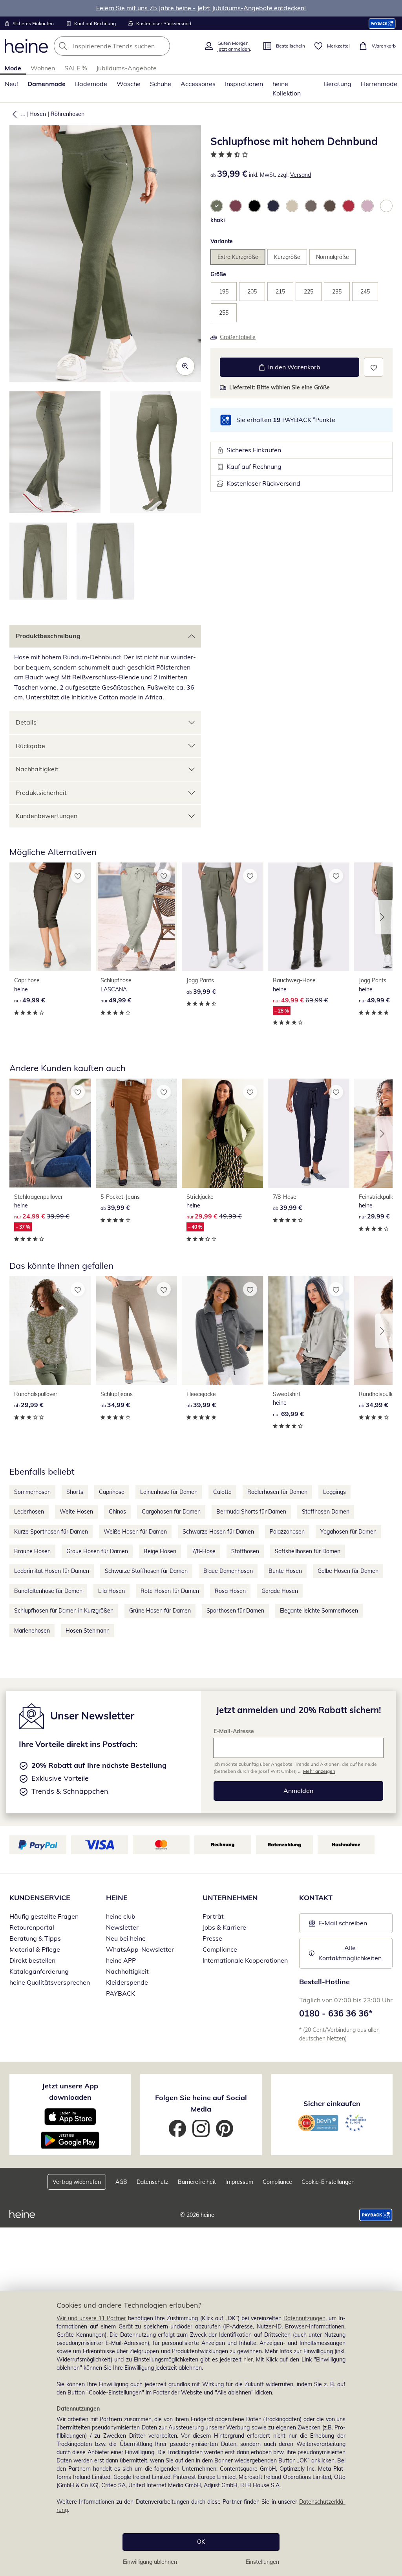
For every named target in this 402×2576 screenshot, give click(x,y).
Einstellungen (262, 2562)
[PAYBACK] (382, 23)
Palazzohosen (287, 1532)
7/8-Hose (204, 1551)
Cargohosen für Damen (171, 1512)
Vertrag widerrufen (77, 2182)
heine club (121, 1916)
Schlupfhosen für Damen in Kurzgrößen (64, 1611)
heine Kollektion (287, 88)
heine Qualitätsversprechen (50, 1982)
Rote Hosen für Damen (170, 1591)
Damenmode (47, 84)
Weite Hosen (76, 1512)
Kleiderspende (127, 1982)
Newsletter (122, 1927)
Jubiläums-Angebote (126, 68)
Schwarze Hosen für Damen (218, 1532)
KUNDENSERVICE (40, 1898)
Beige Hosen (160, 1551)
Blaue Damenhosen (228, 1571)
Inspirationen (244, 84)
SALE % (76, 68)
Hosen (38, 114)
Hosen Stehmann (88, 1631)
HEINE (117, 1898)
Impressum (239, 2182)
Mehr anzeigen (319, 1771)
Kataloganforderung (39, 1971)
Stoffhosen (245, 1551)
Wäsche (129, 84)
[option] (217, 206)
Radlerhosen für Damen (277, 1492)
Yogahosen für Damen (348, 1532)
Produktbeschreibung (48, 636)
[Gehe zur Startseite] (26, 46)
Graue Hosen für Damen (97, 1551)
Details (26, 722)
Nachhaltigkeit (37, 769)
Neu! (11, 84)
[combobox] (126, 46)
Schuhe (161, 84)
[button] (13, 114)
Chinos (117, 1512)
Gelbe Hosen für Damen (348, 1571)
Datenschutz (153, 2182)
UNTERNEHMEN (230, 1898)
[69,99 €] (309, 1330)
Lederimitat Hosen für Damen (52, 1571)
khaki (218, 220)
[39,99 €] (223, 917)
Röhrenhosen (68, 114)
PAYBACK (121, 1993)
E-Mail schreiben (338, 1925)
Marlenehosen (32, 1631)
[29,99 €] (50, 1330)
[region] (201, 2434)
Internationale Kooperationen (245, 1960)
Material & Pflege (35, 1949)
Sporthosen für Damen (235, 1611)
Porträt (213, 1916)
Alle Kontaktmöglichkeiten (350, 1953)
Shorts (75, 1492)
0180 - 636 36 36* (336, 2013)
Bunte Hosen (285, 1571)
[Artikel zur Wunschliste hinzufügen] (374, 367)
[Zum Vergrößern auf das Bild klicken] (185, 366)
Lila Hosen (111, 1591)
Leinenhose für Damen (169, 1492)
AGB (121, 2182)
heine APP (121, 1960)
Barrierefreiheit (197, 2182)
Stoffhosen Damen (326, 1512)
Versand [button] (301, 175)
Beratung (338, 84)
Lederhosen (29, 1512)
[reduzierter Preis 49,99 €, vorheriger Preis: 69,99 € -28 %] (309, 917)
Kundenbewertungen (47, 816)
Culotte (222, 1492)
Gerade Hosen (280, 1591)
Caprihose (112, 1492)
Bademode (91, 84)
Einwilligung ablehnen (150, 2562)
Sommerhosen (32, 1492)
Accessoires (198, 84)
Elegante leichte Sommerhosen (319, 1611)
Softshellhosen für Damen (308, 1551)
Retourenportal (32, 1927)
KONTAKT (316, 1898)
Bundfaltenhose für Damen (48, 1591)
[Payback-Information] (376, 2215)
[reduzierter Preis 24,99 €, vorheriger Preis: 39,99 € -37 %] (50, 1133)
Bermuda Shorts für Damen (251, 1512)
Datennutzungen (304, 2318)
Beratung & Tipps (35, 1938)
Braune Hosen (32, 1551)
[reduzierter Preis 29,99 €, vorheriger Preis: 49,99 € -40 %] (223, 1133)
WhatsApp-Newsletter (140, 1949)
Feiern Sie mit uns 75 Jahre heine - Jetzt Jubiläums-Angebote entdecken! (201, 8)
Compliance (220, 1949)
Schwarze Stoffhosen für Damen (146, 1571)
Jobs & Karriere (224, 1927)
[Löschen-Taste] (162, 46)
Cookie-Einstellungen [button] (328, 2182)
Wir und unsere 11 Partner (91, 2318)
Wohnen (43, 68)
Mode (13, 68)
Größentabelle (238, 337)
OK (201, 2542)
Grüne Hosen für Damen (160, 1611)
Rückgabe (30, 746)
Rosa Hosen (230, 1591)
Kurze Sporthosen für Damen (51, 1532)
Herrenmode (379, 84)
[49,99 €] (50, 917)
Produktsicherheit (41, 793)
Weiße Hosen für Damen (135, 1532)
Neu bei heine (126, 1938)
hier (248, 2359)
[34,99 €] (137, 1330)
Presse (212, 1938)
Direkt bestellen (32, 1960)
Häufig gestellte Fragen (44, 1916)
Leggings (334, 1492)
